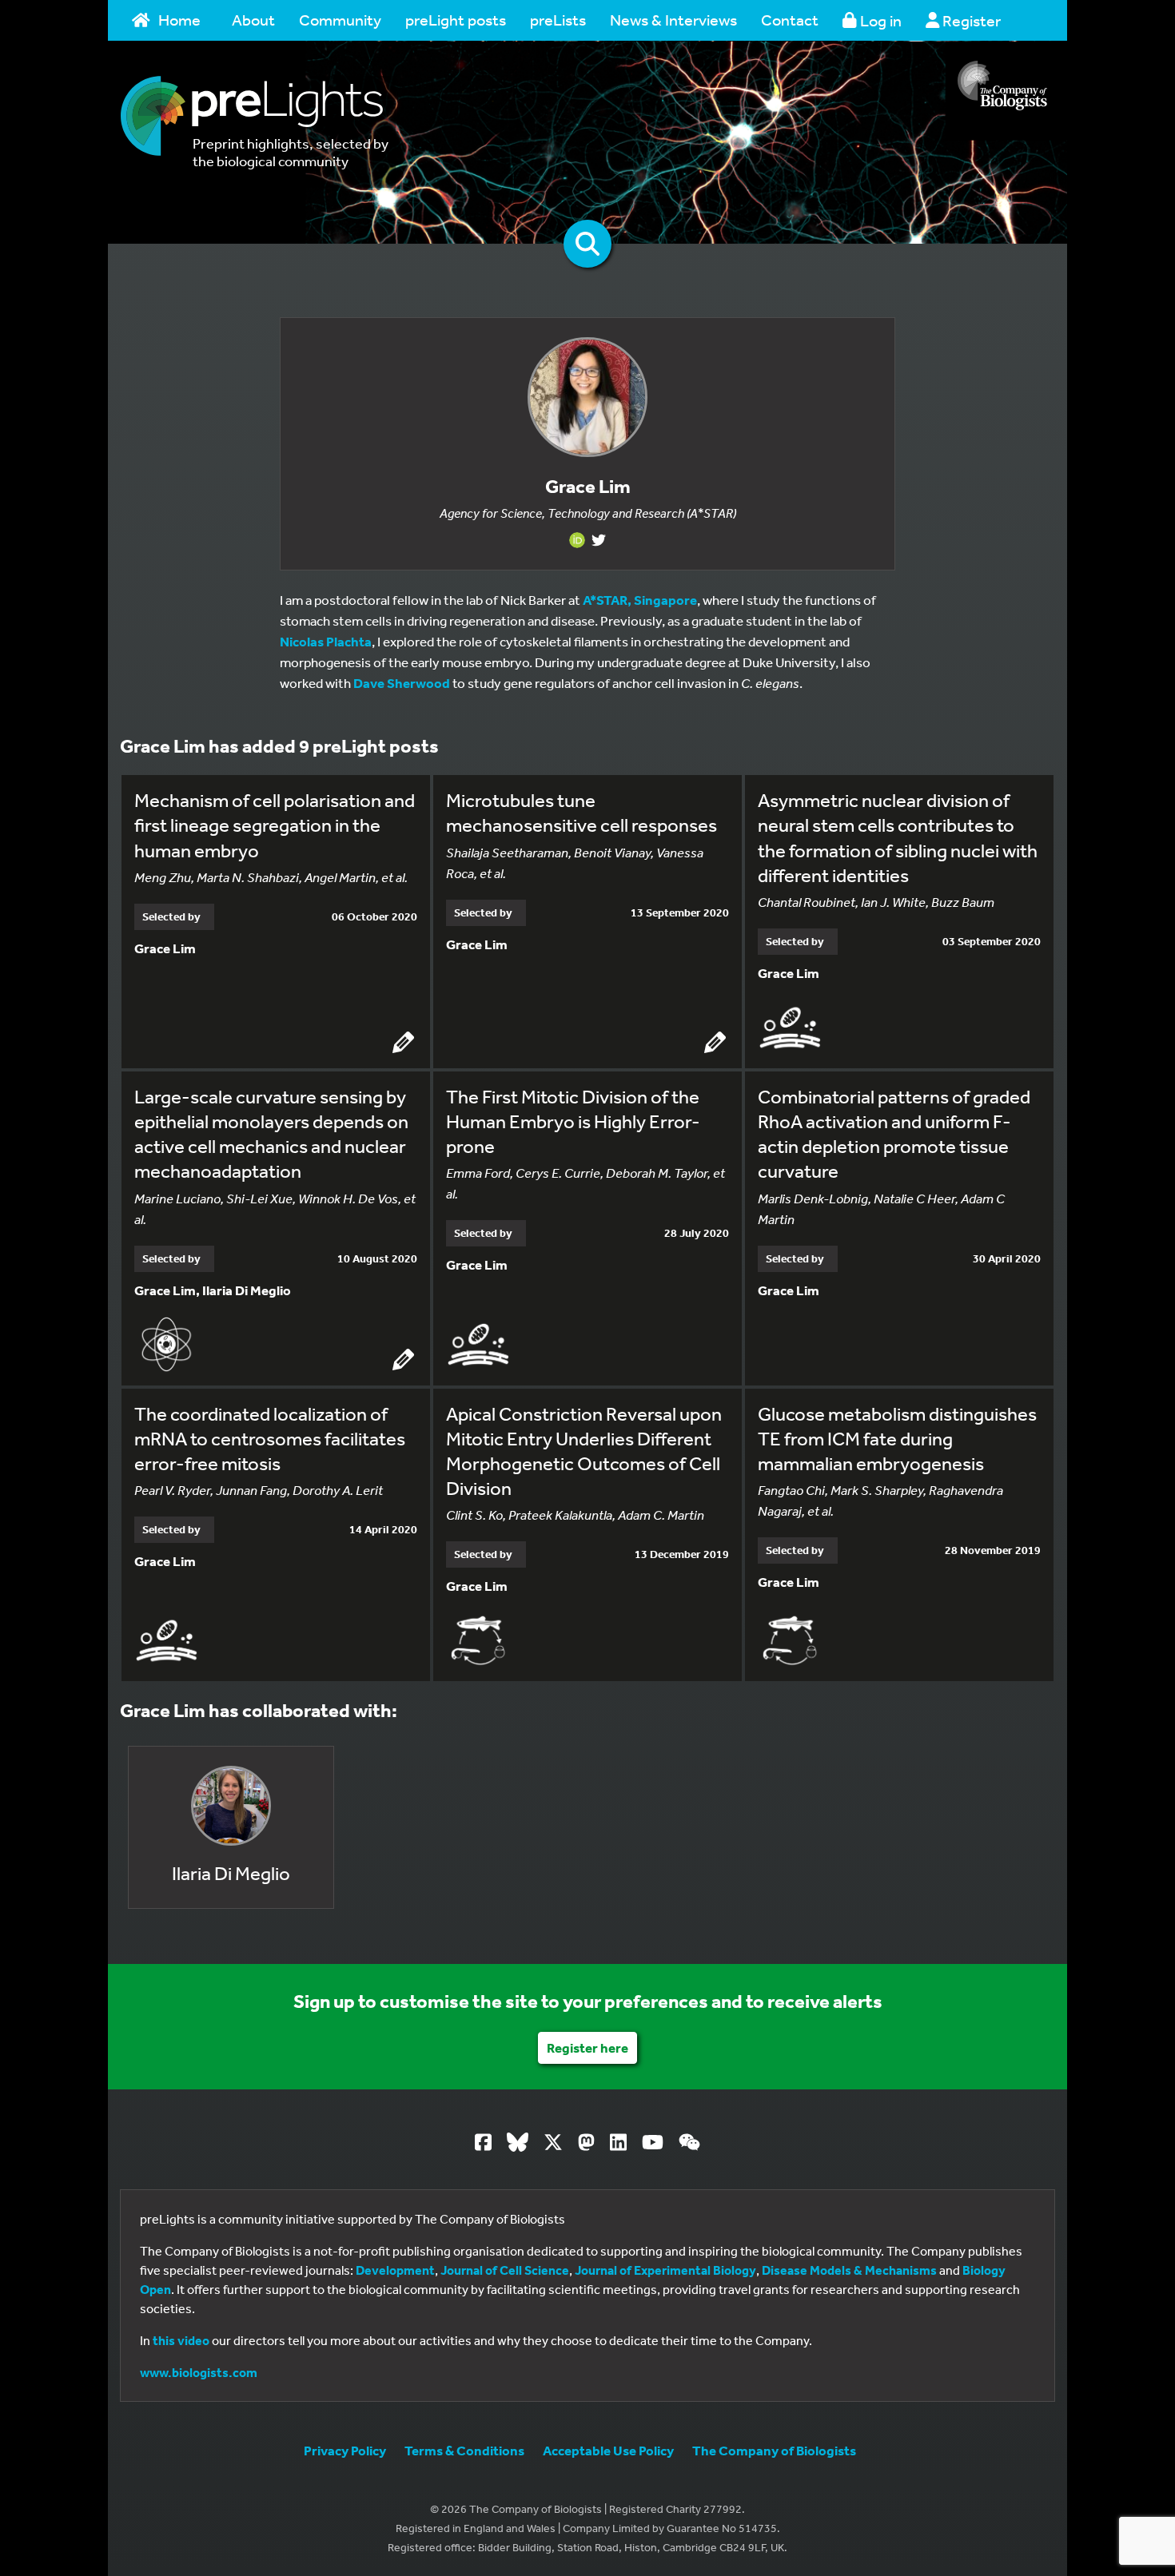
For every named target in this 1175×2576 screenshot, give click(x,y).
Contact (790, 20)
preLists (558, 20)
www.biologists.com (199, 2372)
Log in (879, 20)
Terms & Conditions (464, 2450)
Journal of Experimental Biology (665, 2270)
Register (970, 20)
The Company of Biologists (774, 2450)
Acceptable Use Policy (608, 2450)
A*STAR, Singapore (640, 600)
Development (395, 2270)
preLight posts (456, 20)
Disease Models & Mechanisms (849, 2270)
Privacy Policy (345, 2450)
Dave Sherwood (402, 683)
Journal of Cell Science (505, 2270)
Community (340, 20)
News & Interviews (673, 20)
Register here (587, 2047)
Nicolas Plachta (326, 641)
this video (181, 2340)
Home (179, 20)
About (253, 20)
